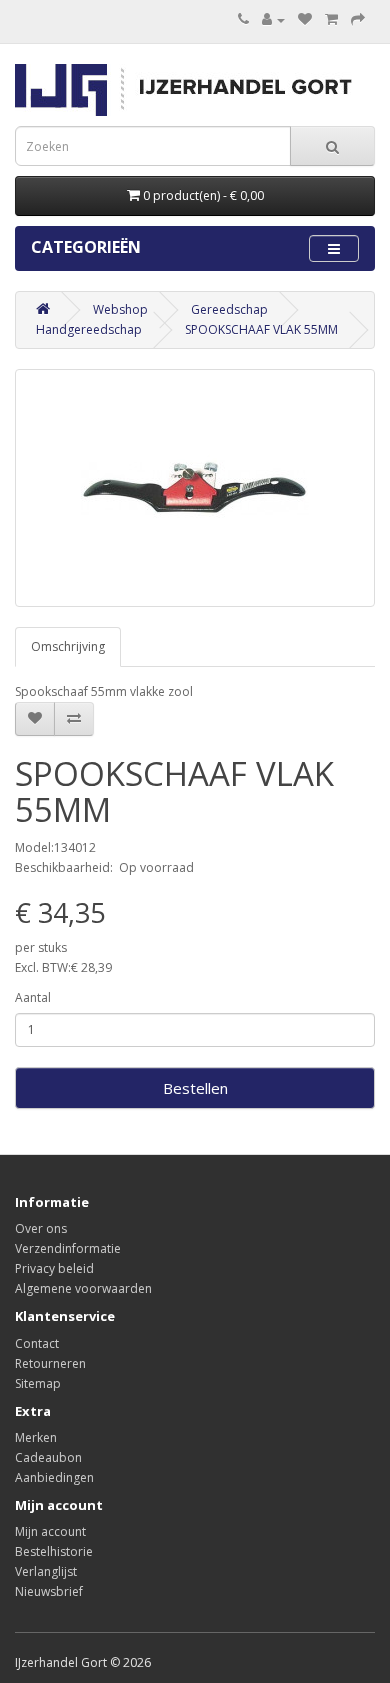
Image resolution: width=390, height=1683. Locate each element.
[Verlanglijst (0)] (305, 19)
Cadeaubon (48, 1457)
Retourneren (50, 1363)
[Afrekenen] (358, 19)
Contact (37, 1343)
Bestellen (195, 1088)
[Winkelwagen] (331, 19)
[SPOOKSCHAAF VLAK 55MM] (195, 488)
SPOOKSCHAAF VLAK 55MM (261, 329)
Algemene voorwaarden (83, 1288)
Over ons (41, 1228)
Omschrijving (68, 646)
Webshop (120, 309)
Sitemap (38, 1383)
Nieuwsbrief (49, 1591)
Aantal (33, 997)
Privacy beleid (54, 1268)
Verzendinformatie (68, 1248)
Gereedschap (229, 309)
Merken (36, 1437)
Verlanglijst (46, 1571)
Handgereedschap (89, 329)
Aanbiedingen (54, 1477)
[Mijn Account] (273, 19)
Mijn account (50, 1531)
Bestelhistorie (54, 1551)
